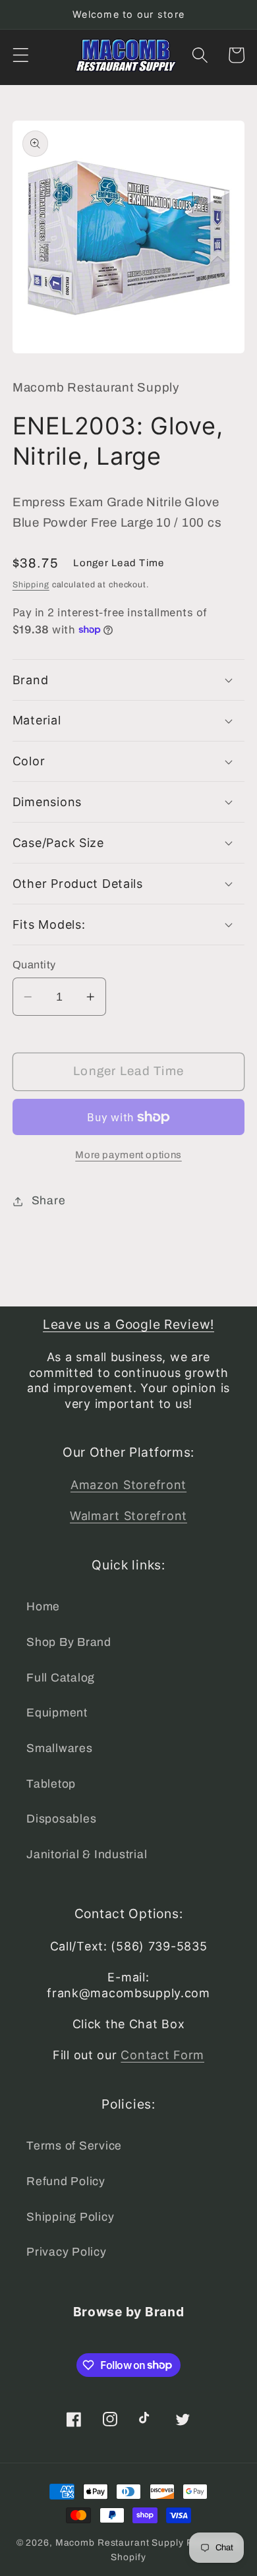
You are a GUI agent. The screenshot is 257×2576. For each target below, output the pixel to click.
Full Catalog (61, 1678)
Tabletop (51, 1784)
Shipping (31, 585)
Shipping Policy (70, 2217)
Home (43, 1607)
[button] (21, 55)
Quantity (34, 965)
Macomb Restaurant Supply (120, 2543)
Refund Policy (66, 2181)
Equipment (57, 1713)
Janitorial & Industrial (87, 1855)
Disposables (61, 1819)
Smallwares (60, 1748)
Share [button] (49, 1201)
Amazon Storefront (128, 1485)
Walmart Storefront (128, 1516)
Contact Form (162, 2055)
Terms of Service (74, 2146)
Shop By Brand (69, 1642)
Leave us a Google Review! (128, 1324)
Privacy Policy (67, 2252)
